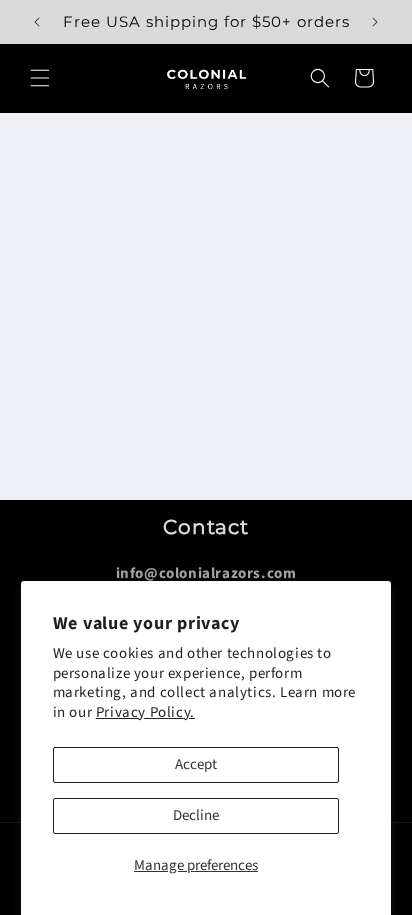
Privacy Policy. (145, 712)
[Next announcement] (375, 22)
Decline (196, 815)
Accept (196, 764)
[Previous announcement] (37, 22)
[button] (40, 78)
